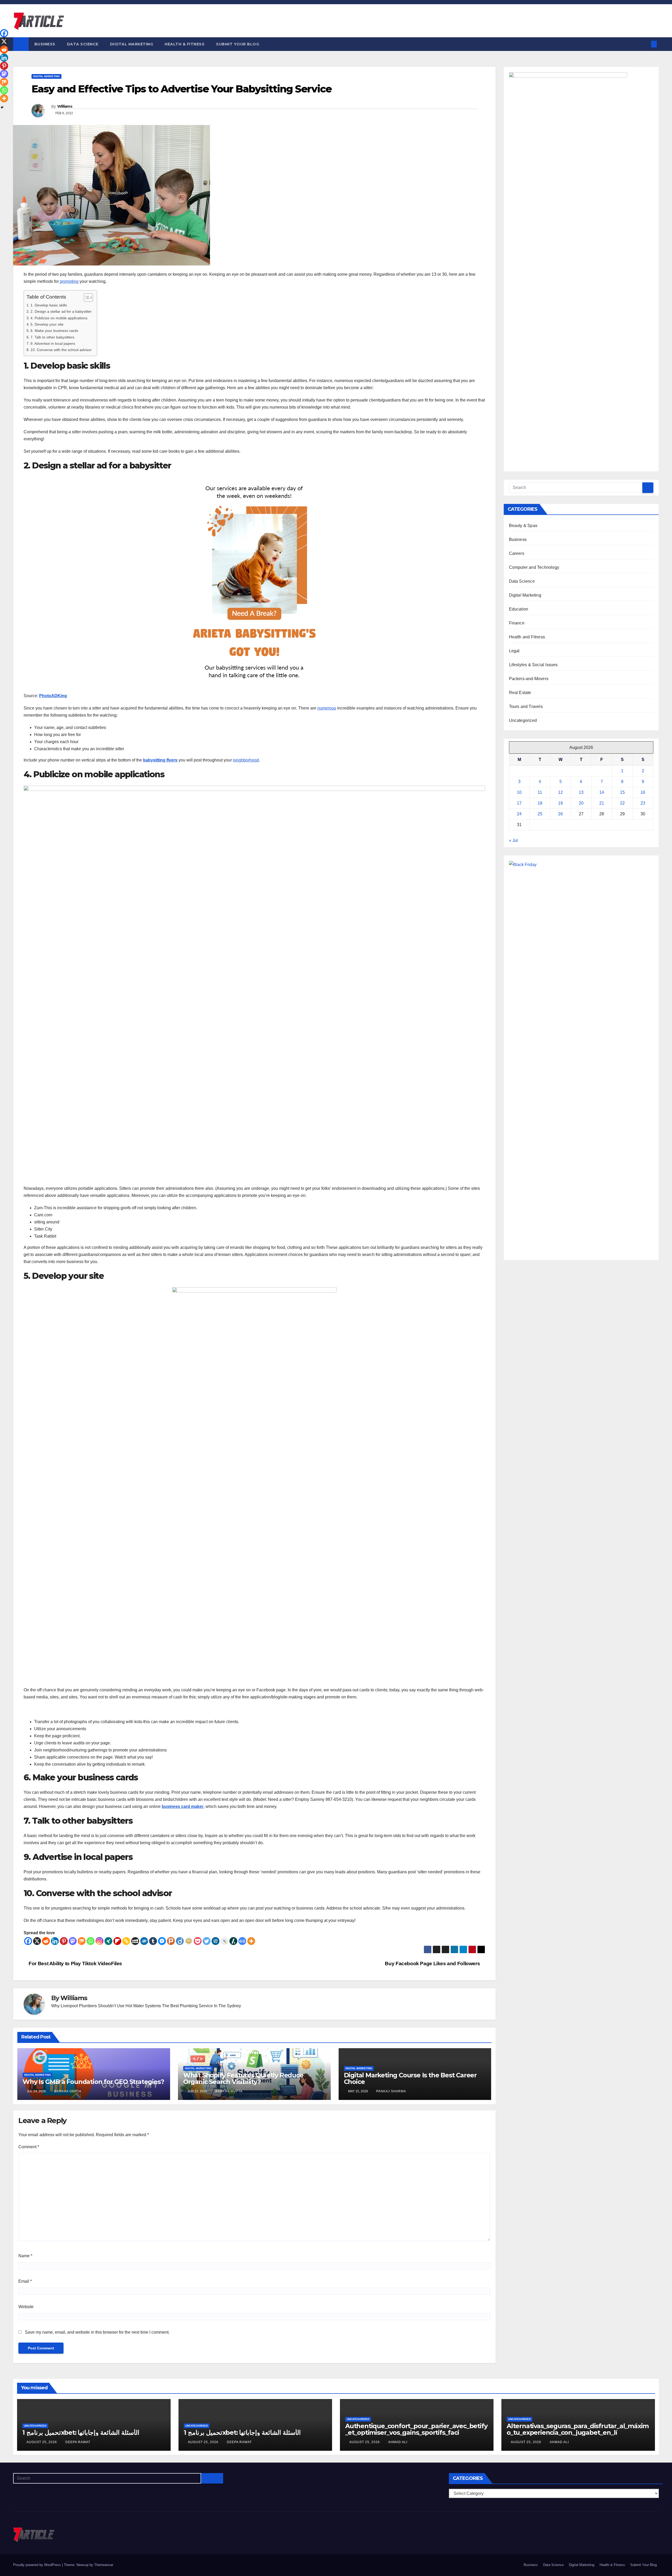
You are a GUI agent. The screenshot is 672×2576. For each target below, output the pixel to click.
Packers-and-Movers (529, 679)
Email (25, 2281)
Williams (65, 106)
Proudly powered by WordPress (38, 2565)
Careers (517, 553)
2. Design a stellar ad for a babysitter (61, 311)
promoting (69, 281)
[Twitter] (207, 1941)
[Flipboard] (117, 1941)
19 (560, 803)
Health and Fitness (527, 637)
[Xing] (108, 1941)
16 (643, 792)
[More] (251, 1941)
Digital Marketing (132, 44)
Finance (517, 623)
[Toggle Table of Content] (86, 298)
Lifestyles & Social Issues (533, 665)
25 (540, 814)
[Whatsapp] (91, 1941)
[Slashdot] (233, 1941)
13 (581, 792)
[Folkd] (144, 1941)
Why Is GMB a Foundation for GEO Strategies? (93, 2082)
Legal (514, 651)
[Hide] (2, 107)
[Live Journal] (224, 1941)
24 (519, 814)
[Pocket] (198, 1941)
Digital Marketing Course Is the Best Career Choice (410, 2078)
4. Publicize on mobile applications (59, 318)
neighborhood (246, 760)
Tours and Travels (526, 706)
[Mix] (82, 1941)
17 (519, 803)
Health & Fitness (185, 44)
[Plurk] (171, 1941)
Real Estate (520, 693)
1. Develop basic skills (49, 305)
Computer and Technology (534, 567)
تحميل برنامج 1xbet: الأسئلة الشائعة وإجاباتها (81, 2432)
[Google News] (242, 1941)
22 (622, 803)
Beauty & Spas (523, 526)
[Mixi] (189, 1941)
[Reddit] (46, 1941)
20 (581, 803)
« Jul (513, 840)
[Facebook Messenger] (162, 1941)
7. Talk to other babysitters (52, 337)
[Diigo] (180, 1941)
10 (519, 792)
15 (622, 792)
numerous (327, 708)
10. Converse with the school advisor (61, 350)
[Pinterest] (64, 1941)
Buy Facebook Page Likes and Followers (433, 1964)
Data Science (83, 44)
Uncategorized (523, 720)
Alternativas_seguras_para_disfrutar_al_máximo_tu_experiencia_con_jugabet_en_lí (578, 2429)
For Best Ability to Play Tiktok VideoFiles (75, 1964)
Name (25, 2256)
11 (540, 792)
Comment (29, 2147)
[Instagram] (99, 1941)
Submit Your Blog (238, 44)
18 (540, 803)
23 (643, 803)
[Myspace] (135, 1941)
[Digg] (216, 1941)
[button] (645, 44)
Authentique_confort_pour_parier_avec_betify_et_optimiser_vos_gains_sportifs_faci (416, 2429)
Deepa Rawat (78, 2442)
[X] (37, 1941)
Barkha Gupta (68, 2091)
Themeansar (104, 2565)
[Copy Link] (126, 1941)
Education (519, 609)
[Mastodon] (73, 1941)
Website (26, 2307)
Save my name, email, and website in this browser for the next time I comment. (97, 2332)
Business (45, 44)
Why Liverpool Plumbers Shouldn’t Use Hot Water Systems (106, 2006)
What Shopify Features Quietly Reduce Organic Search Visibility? (243, 2078)
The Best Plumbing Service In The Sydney (201, 2006)
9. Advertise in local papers (53, 343)
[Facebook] (28, 1941)
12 (560, 792)
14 (602, 792)
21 (602, 803)
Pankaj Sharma (391, 2091)
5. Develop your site (47, 324)
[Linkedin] (55, 1941)
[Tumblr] (153, 1941)
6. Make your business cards (54, 331)
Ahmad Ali (398, 2442)
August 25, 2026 (42, 2442)
